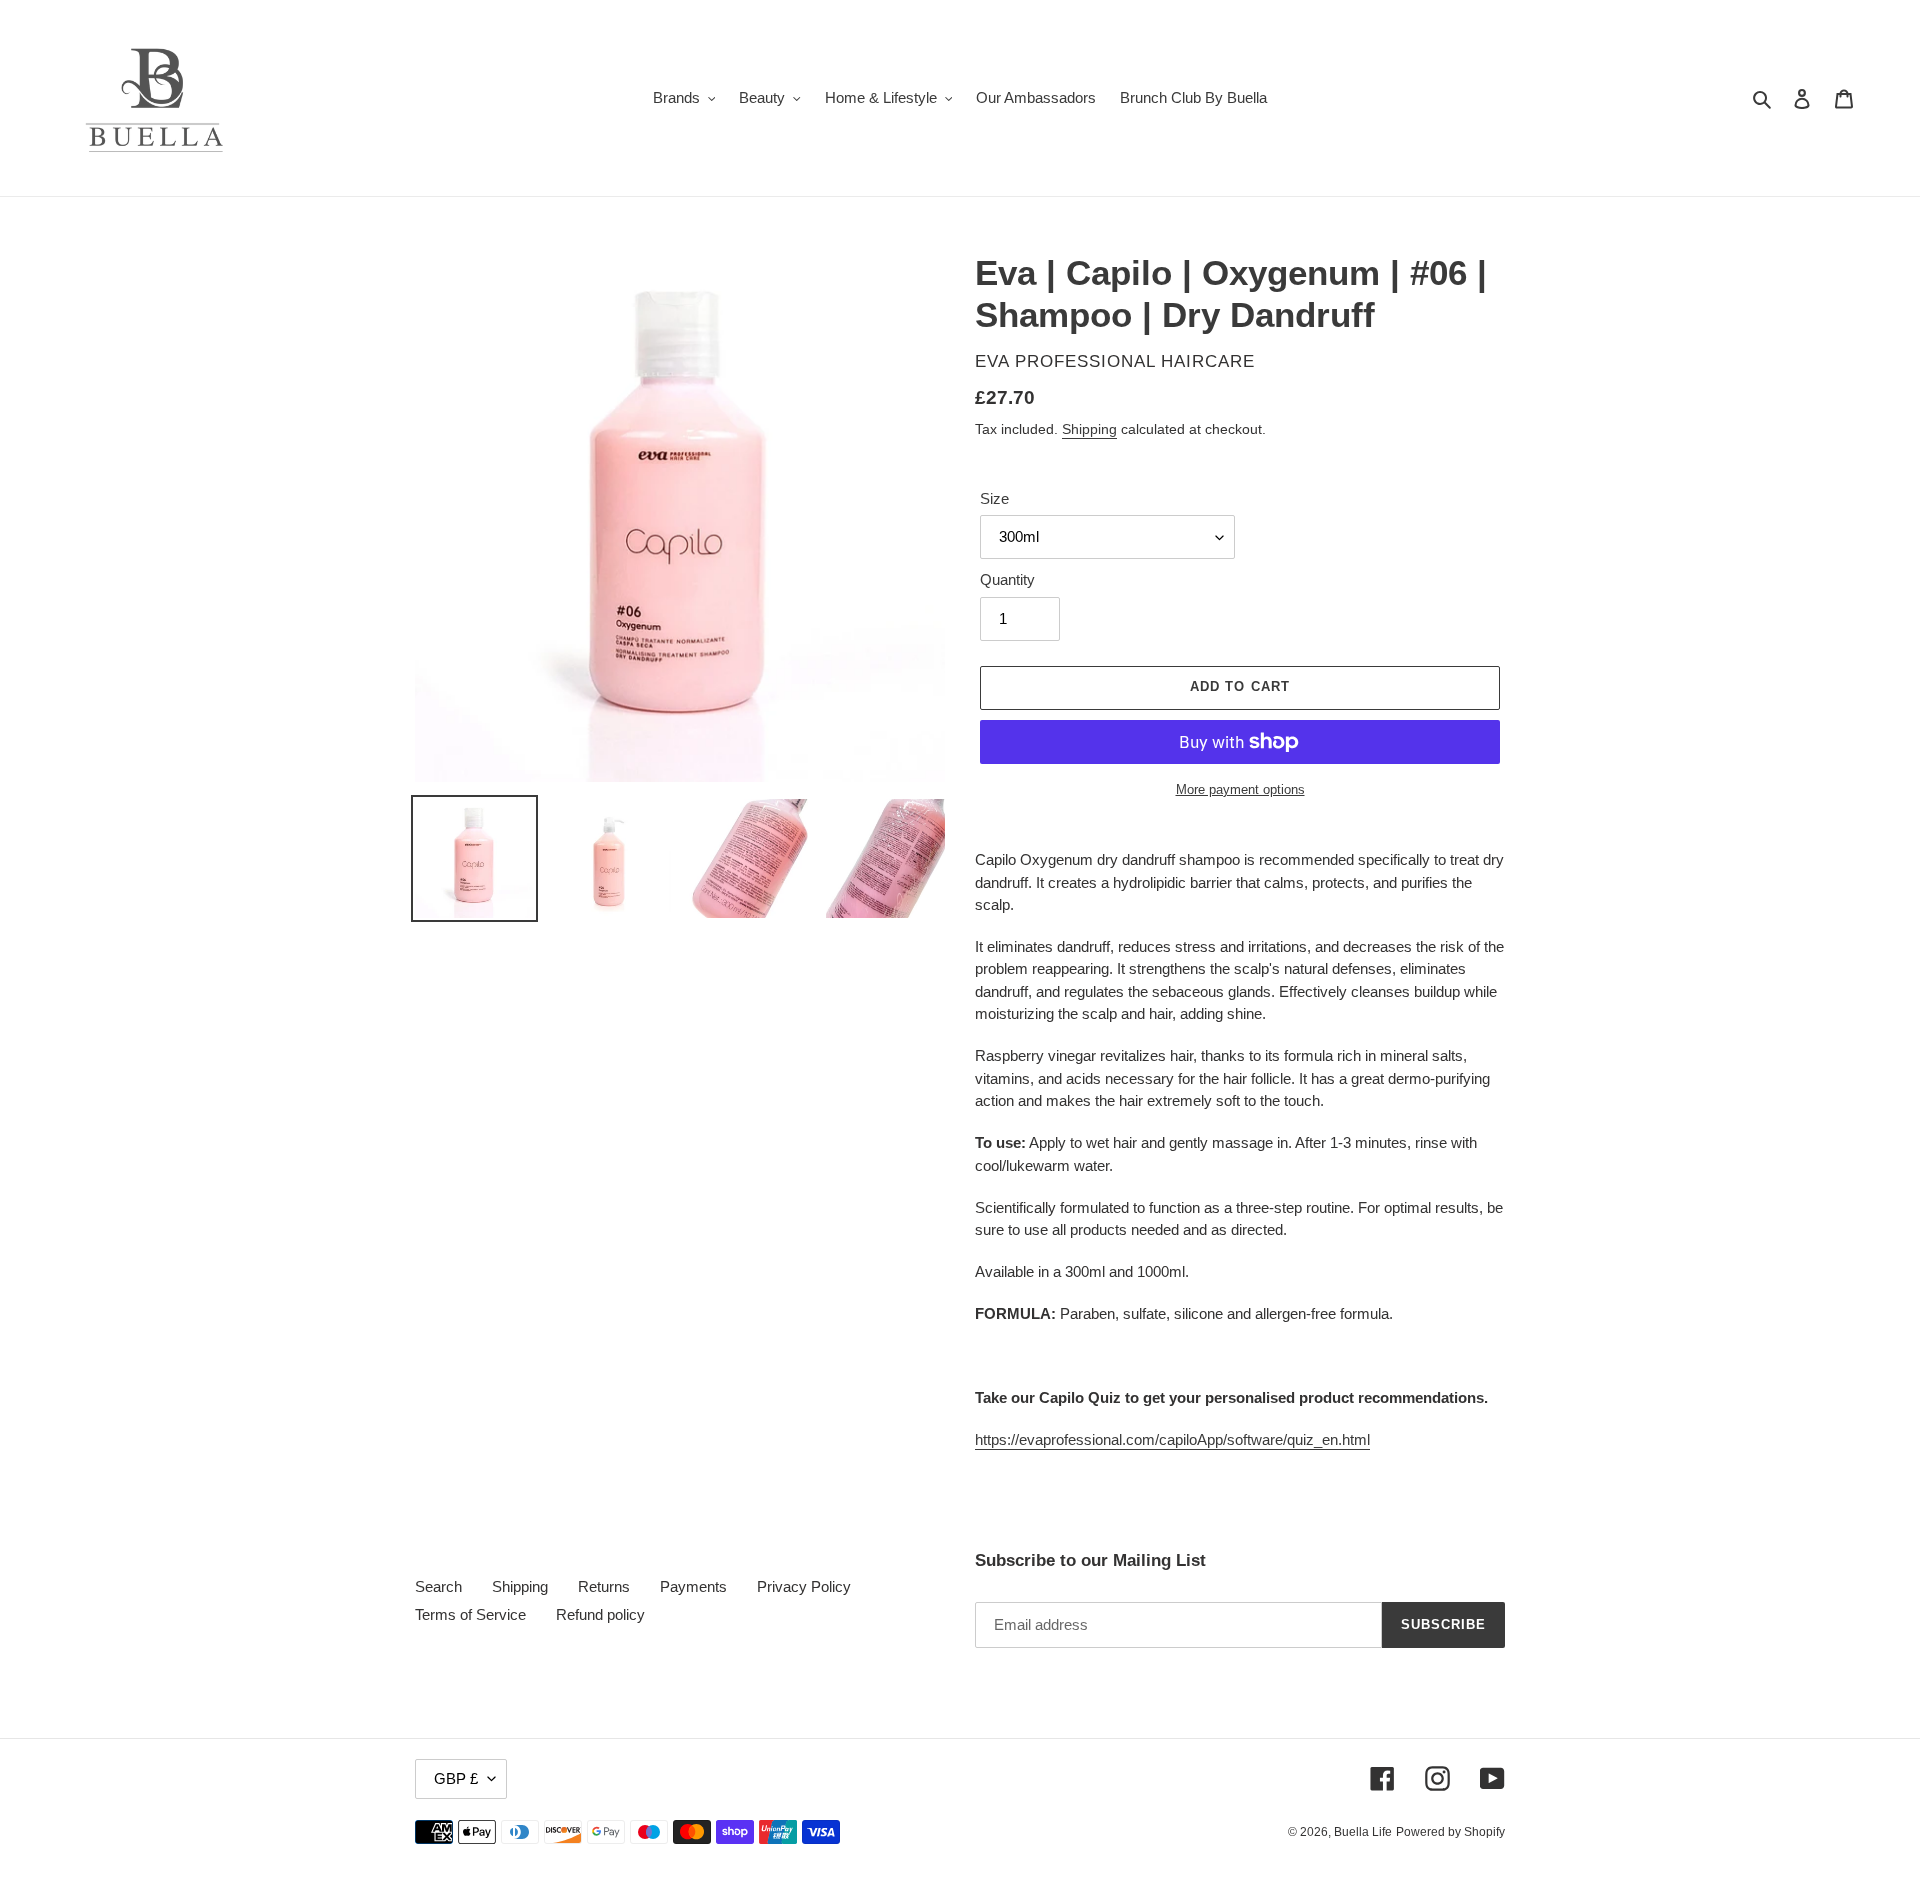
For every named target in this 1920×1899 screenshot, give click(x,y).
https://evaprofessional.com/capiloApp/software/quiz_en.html (1172, 1439)
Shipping (1089, 429)
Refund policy (600, 1614)
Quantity (1007, 579)
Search (438, 1586)
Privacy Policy (804, 1586)
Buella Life (1363, 1832)
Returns (604, 1586)
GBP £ (456, 1778)
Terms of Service (470, 1614)
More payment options (1240, 789)
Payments (693, 1586)
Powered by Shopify (1450, 1832)
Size (994, 498)
